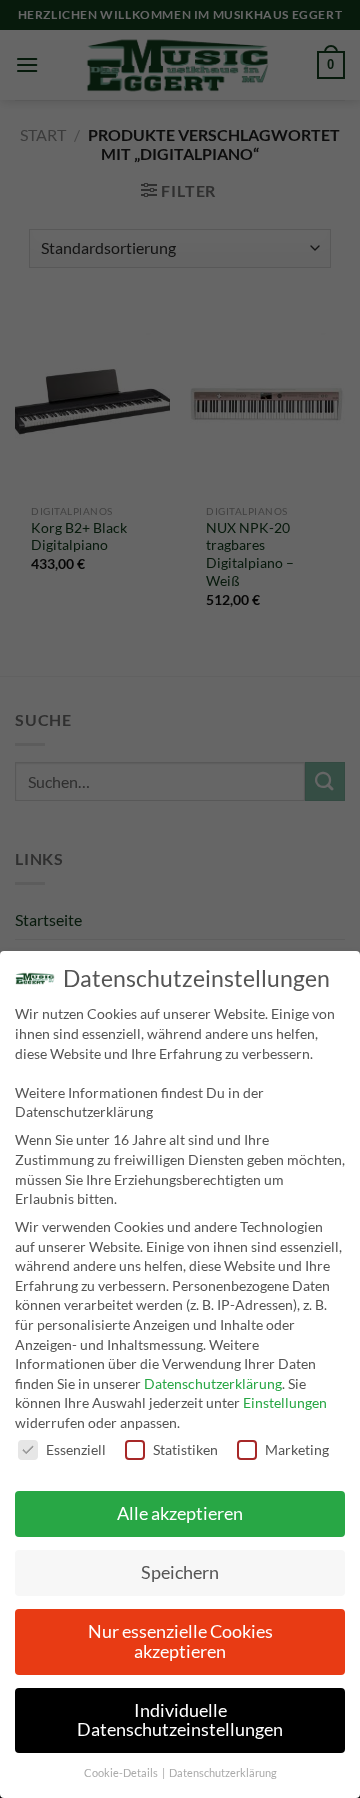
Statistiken (185, 1449)
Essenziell (76, 1449)
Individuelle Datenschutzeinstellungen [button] (180, 1720)
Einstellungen (285, 1402)
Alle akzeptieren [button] (180, 1513)
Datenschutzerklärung (213, 1383)
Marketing (297, 1449)
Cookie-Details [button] (122, 1773)
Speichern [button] (180, 1572)
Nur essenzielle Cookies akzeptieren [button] (180, 1641)
